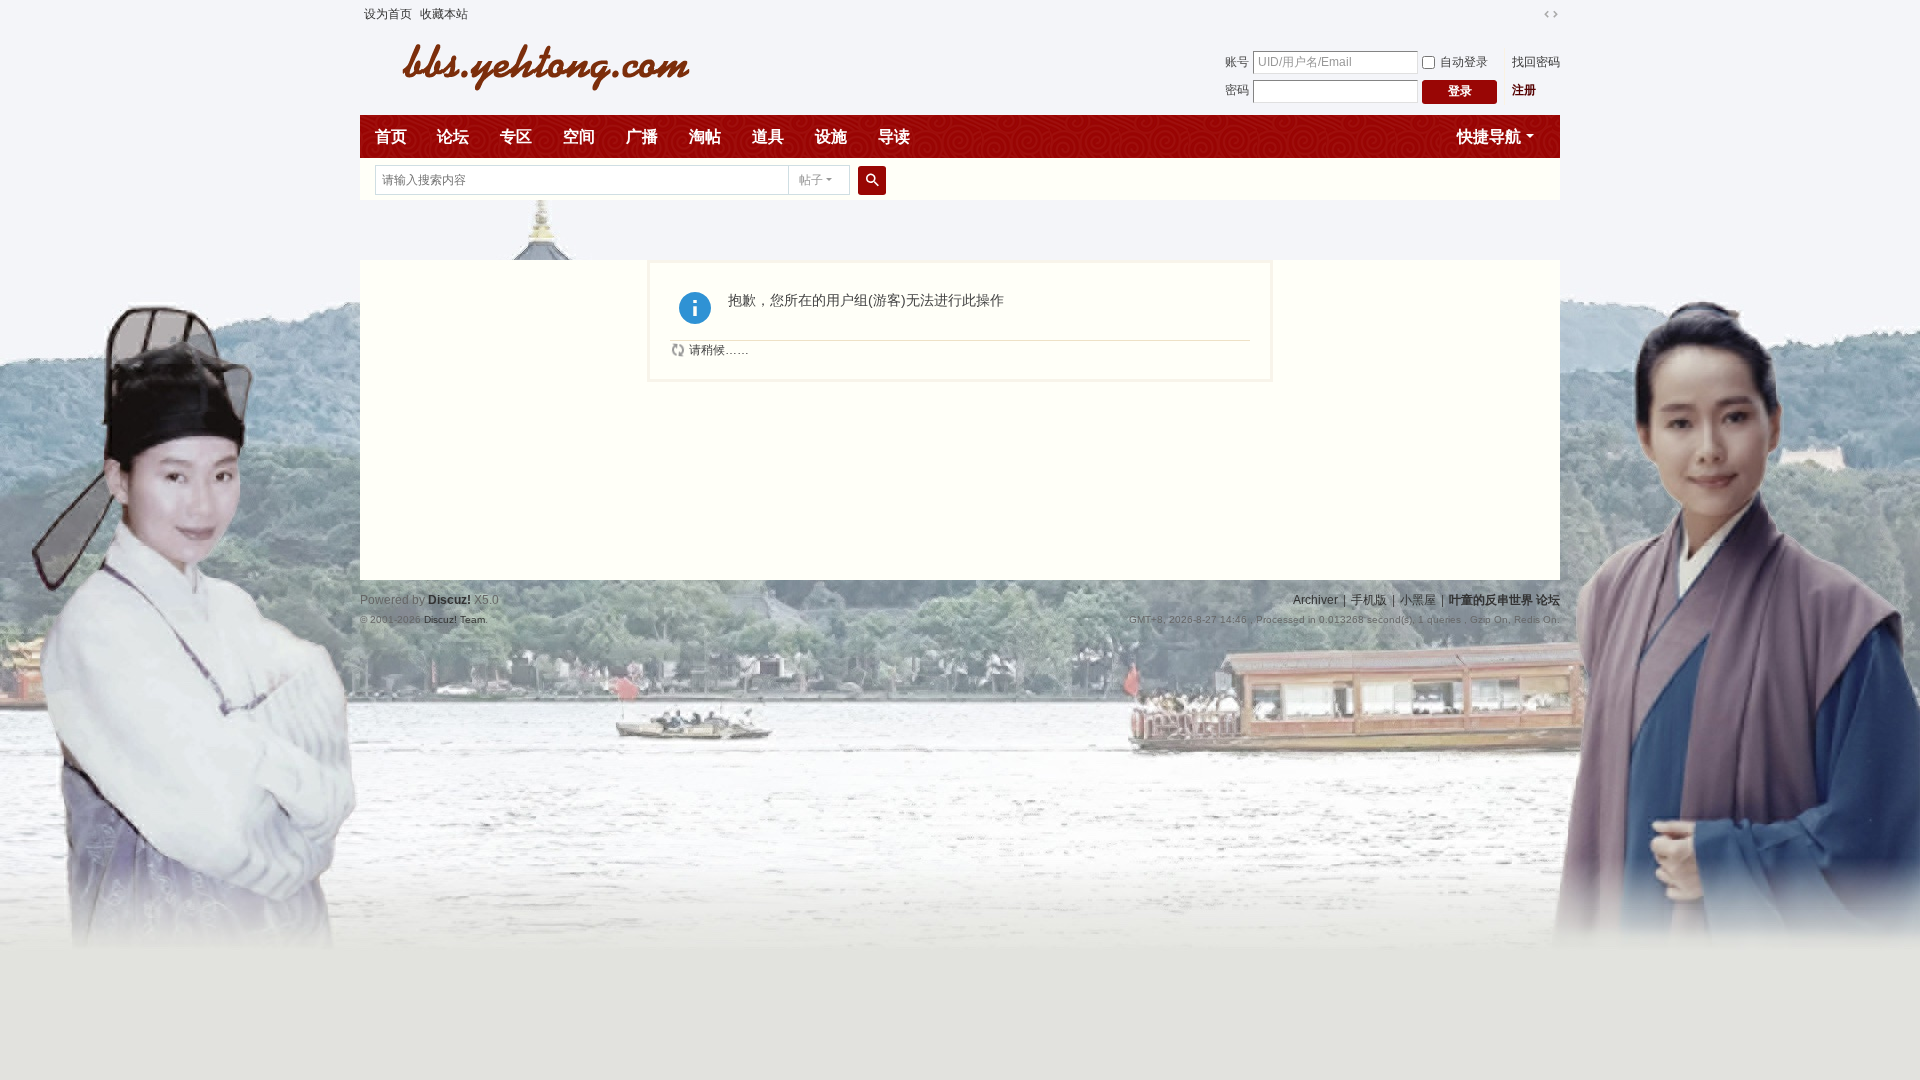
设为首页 (388, 14)
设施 (831, 136)
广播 (642, 136)
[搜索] (872, 180)
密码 (1237, 90)
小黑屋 (1418, 600)
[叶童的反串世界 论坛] (535, 65)
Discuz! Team (454, 619)
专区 (516, 136)
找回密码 (1536, 62)
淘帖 (705, 136)
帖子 (811, 180)
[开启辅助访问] (1532, 14)
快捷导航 (1489, 136)
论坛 (453, 136)
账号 (1237, 62)
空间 (579, 136)
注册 (1524, 90)
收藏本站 (444, 14)
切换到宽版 (1551, 14)
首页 (391, 136)
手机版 (1369, 600)
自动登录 (1464, 62)
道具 (768, 136)
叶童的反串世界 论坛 (1504, 600)
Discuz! (449, 600)
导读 (894, 136)
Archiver (1315, 600)
